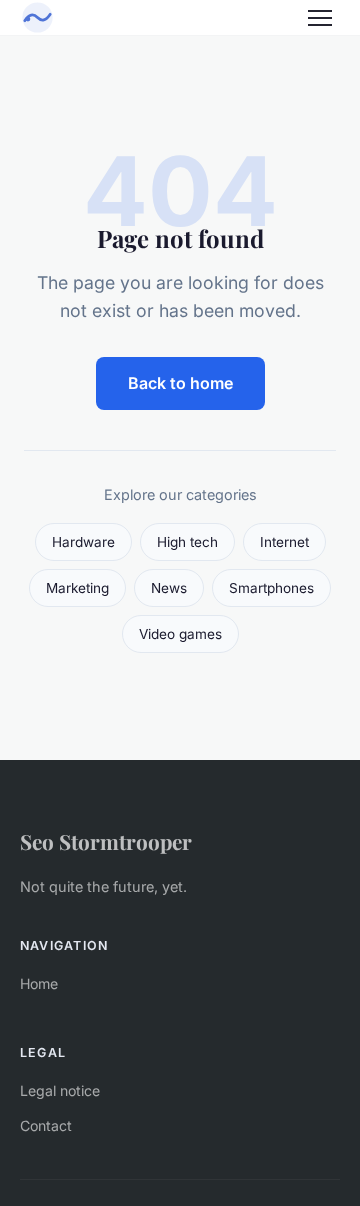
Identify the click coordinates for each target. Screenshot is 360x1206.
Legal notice (60, 1090)
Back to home (180, 383)
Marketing (77, 588)
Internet (284, 542)
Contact (46, 1125)
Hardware (83, 542)
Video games (180, 634)
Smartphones (271, 588)
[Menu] (320, 18)
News (169, 588)
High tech (187, 542)
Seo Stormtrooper (106, 841)
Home (39, 983)
